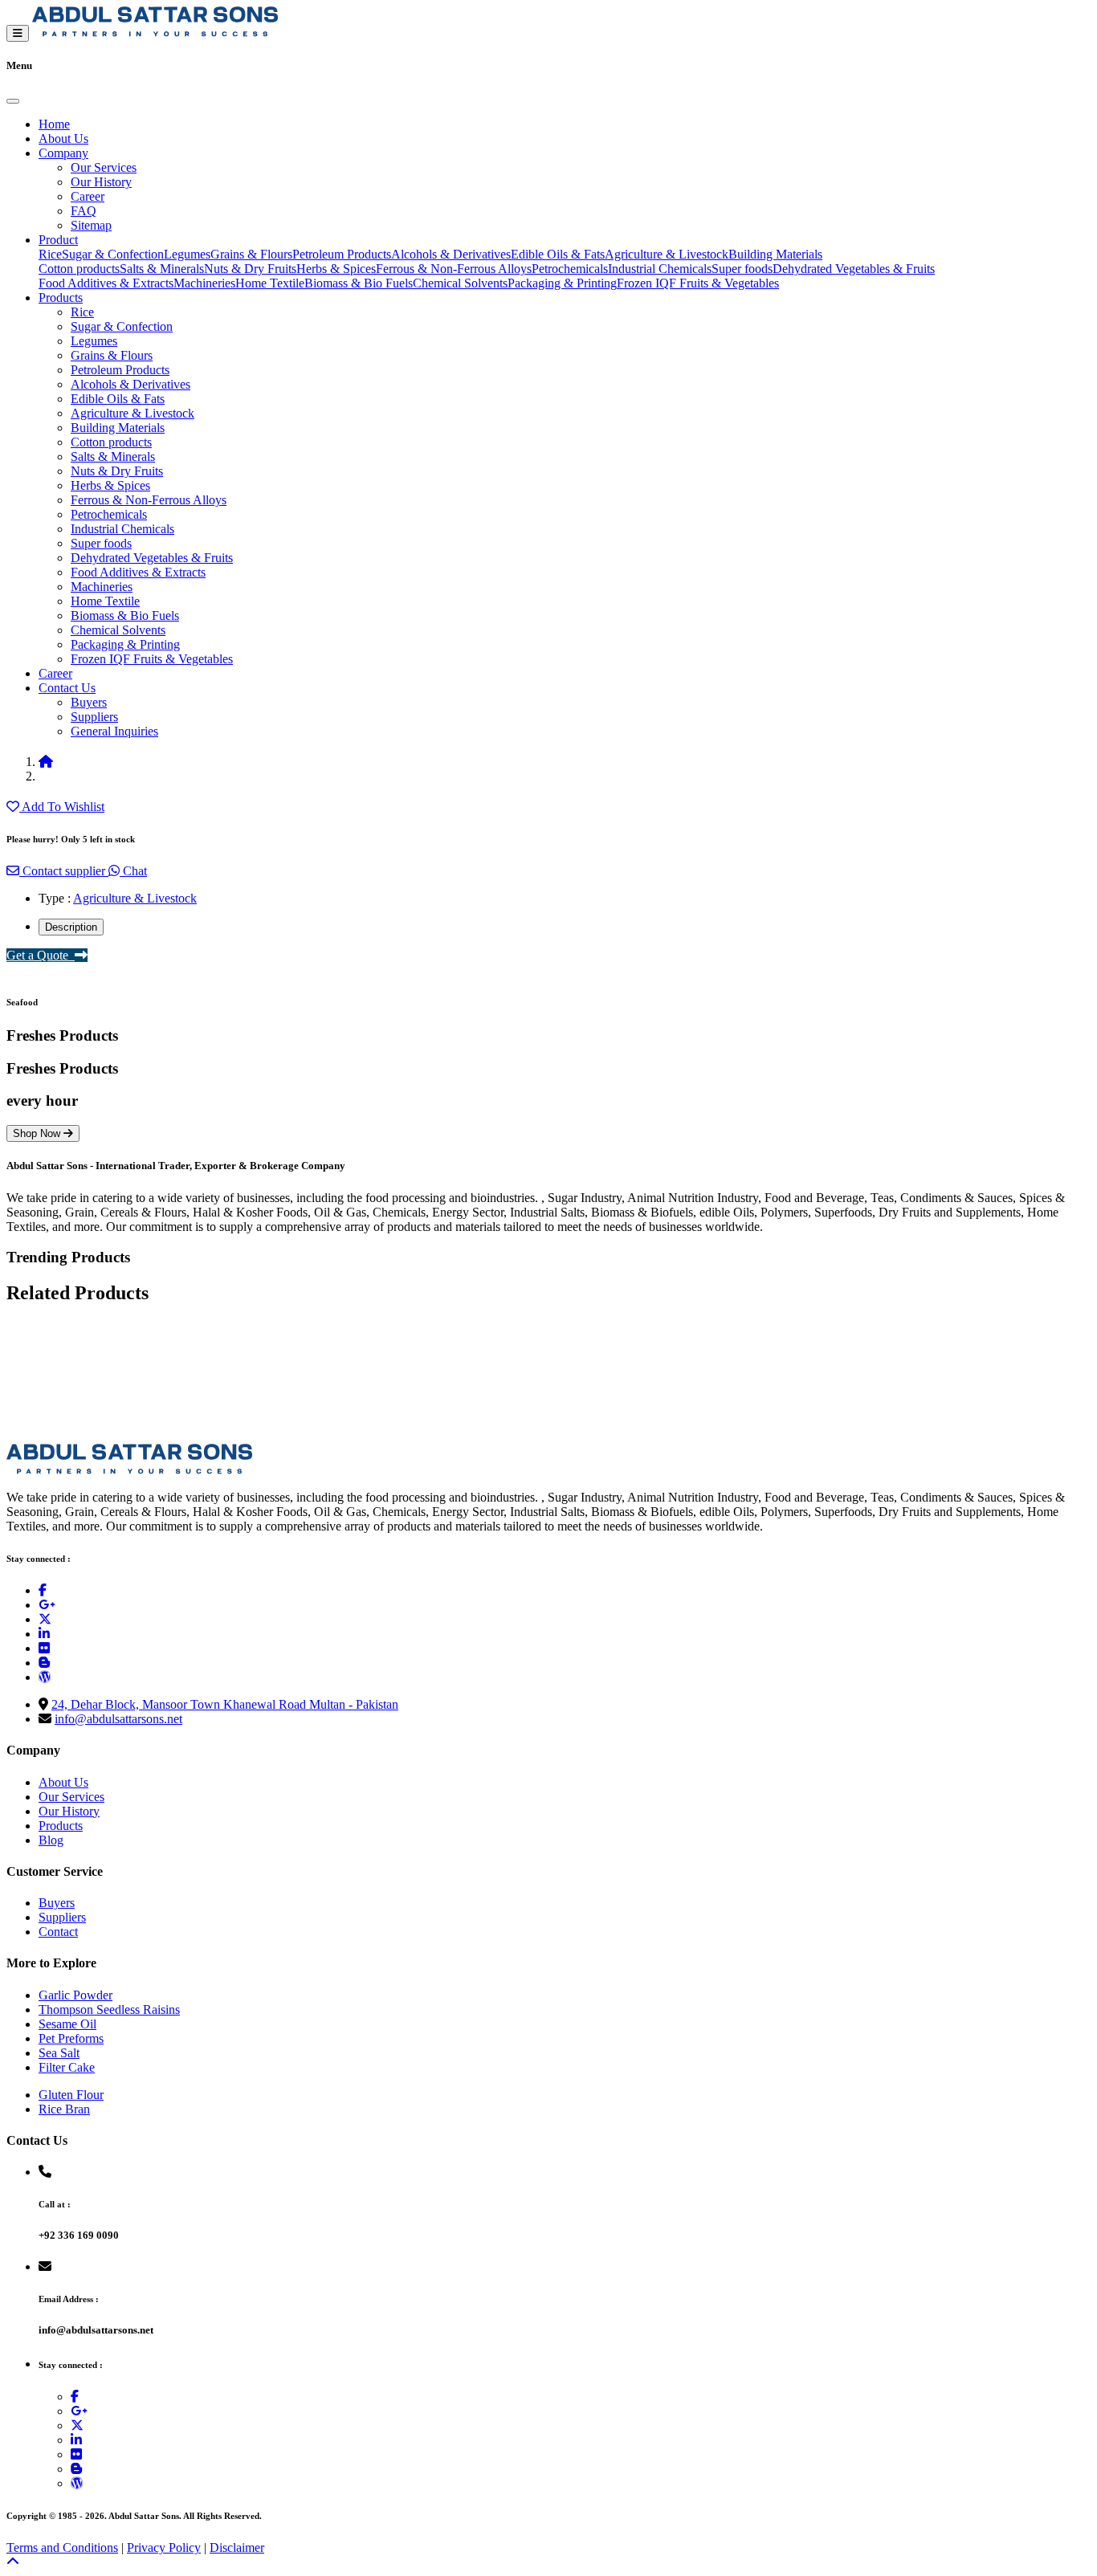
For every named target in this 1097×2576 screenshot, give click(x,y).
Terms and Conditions (62, 2547)
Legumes (187, 254)
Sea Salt (59, 2053)
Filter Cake (67, 2067)
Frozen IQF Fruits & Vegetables (698, 283)
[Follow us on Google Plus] (47, 1605)
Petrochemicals (570, 269)
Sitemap (91, 225)
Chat (133, 871)
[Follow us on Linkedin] (44, 1634)
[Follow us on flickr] (44, 1648)
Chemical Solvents (460, 283)
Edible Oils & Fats (558, 254)
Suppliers (94, 717)
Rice (50, 254)
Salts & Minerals (162, 269)
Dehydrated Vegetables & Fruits (854, 269)
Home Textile (270, 283)
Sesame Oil (67, 2024)
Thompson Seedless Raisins (109, 2009)
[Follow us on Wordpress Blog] (45, 1677)
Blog (51, 1840)
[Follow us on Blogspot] (44, 1663)
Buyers (89, 702)
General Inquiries (114, 731)
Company (63, 153)
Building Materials (775, 254)
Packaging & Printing (562, 283)
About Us (63, 139)
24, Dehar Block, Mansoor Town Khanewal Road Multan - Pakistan (225, 1704)
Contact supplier (64, 871)
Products (61, 298)
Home (54, 124)
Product (58, 240)
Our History (101, 182)
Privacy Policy (164, 2547)
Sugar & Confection (113, 254)
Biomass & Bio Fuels (359, 283)
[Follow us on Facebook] (43, 1590)
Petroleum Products (342, 254)
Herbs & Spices (336, 269)
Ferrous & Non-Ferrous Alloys (454, 269)
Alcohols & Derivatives (451, 254)
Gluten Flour (71, 2095)
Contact (58, 1932)
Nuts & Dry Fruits (250, 269)
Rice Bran (64, 2109)
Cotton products (79, 269)
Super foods (742, 269)
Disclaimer (237, 2547)
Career (88, 196)
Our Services (104, 167)
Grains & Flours (251, 254)
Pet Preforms (71, 2038)
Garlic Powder (75, 1995)
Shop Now (38, 1133)
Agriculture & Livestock (667, 254)
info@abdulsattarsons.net (118, 1719)
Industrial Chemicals (660, 269)
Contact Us (67, 688)
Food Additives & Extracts (106, 283)
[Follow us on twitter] (45, 1619)
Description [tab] (71, 927)
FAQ (84, 211)
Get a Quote (41, 955)
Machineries (204, 283)
